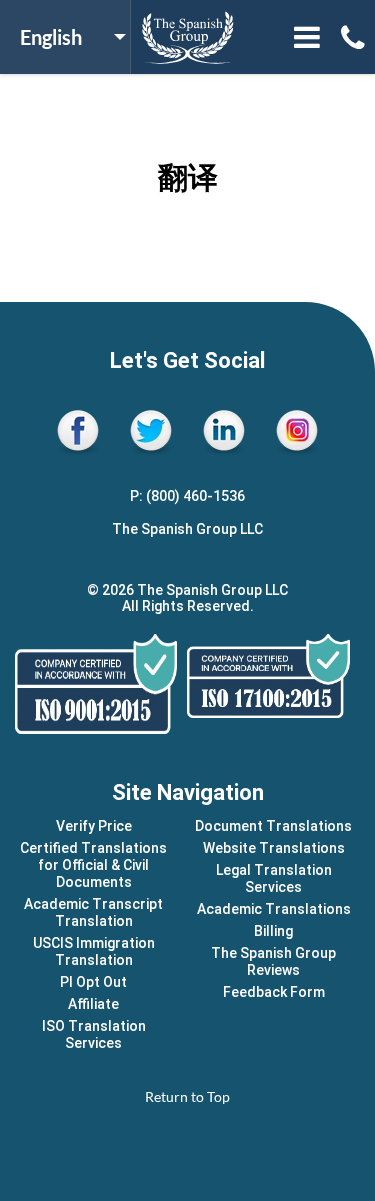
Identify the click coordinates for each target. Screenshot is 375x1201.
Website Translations (274, 848)
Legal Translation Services (274, 878)
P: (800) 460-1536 (187, 496)
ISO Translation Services (94, 1034)
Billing (273, 931)
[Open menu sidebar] (307, 37)
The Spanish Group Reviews (273, 961)
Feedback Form (274, 992)
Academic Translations (274, 909)
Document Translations (273, 826)
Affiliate (93, 1004)
